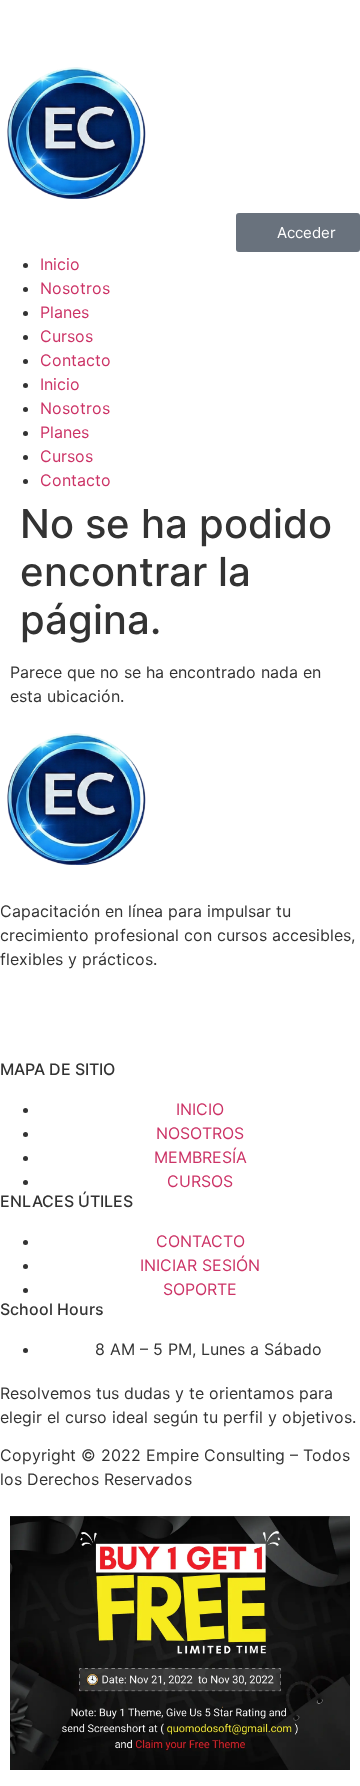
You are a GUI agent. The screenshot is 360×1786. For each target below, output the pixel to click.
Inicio (60, 264)
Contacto (75, 360)
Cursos (66, 336)
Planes (64, 312)
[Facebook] (25, 25)
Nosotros (75, 288)
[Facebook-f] (25, 1030)
